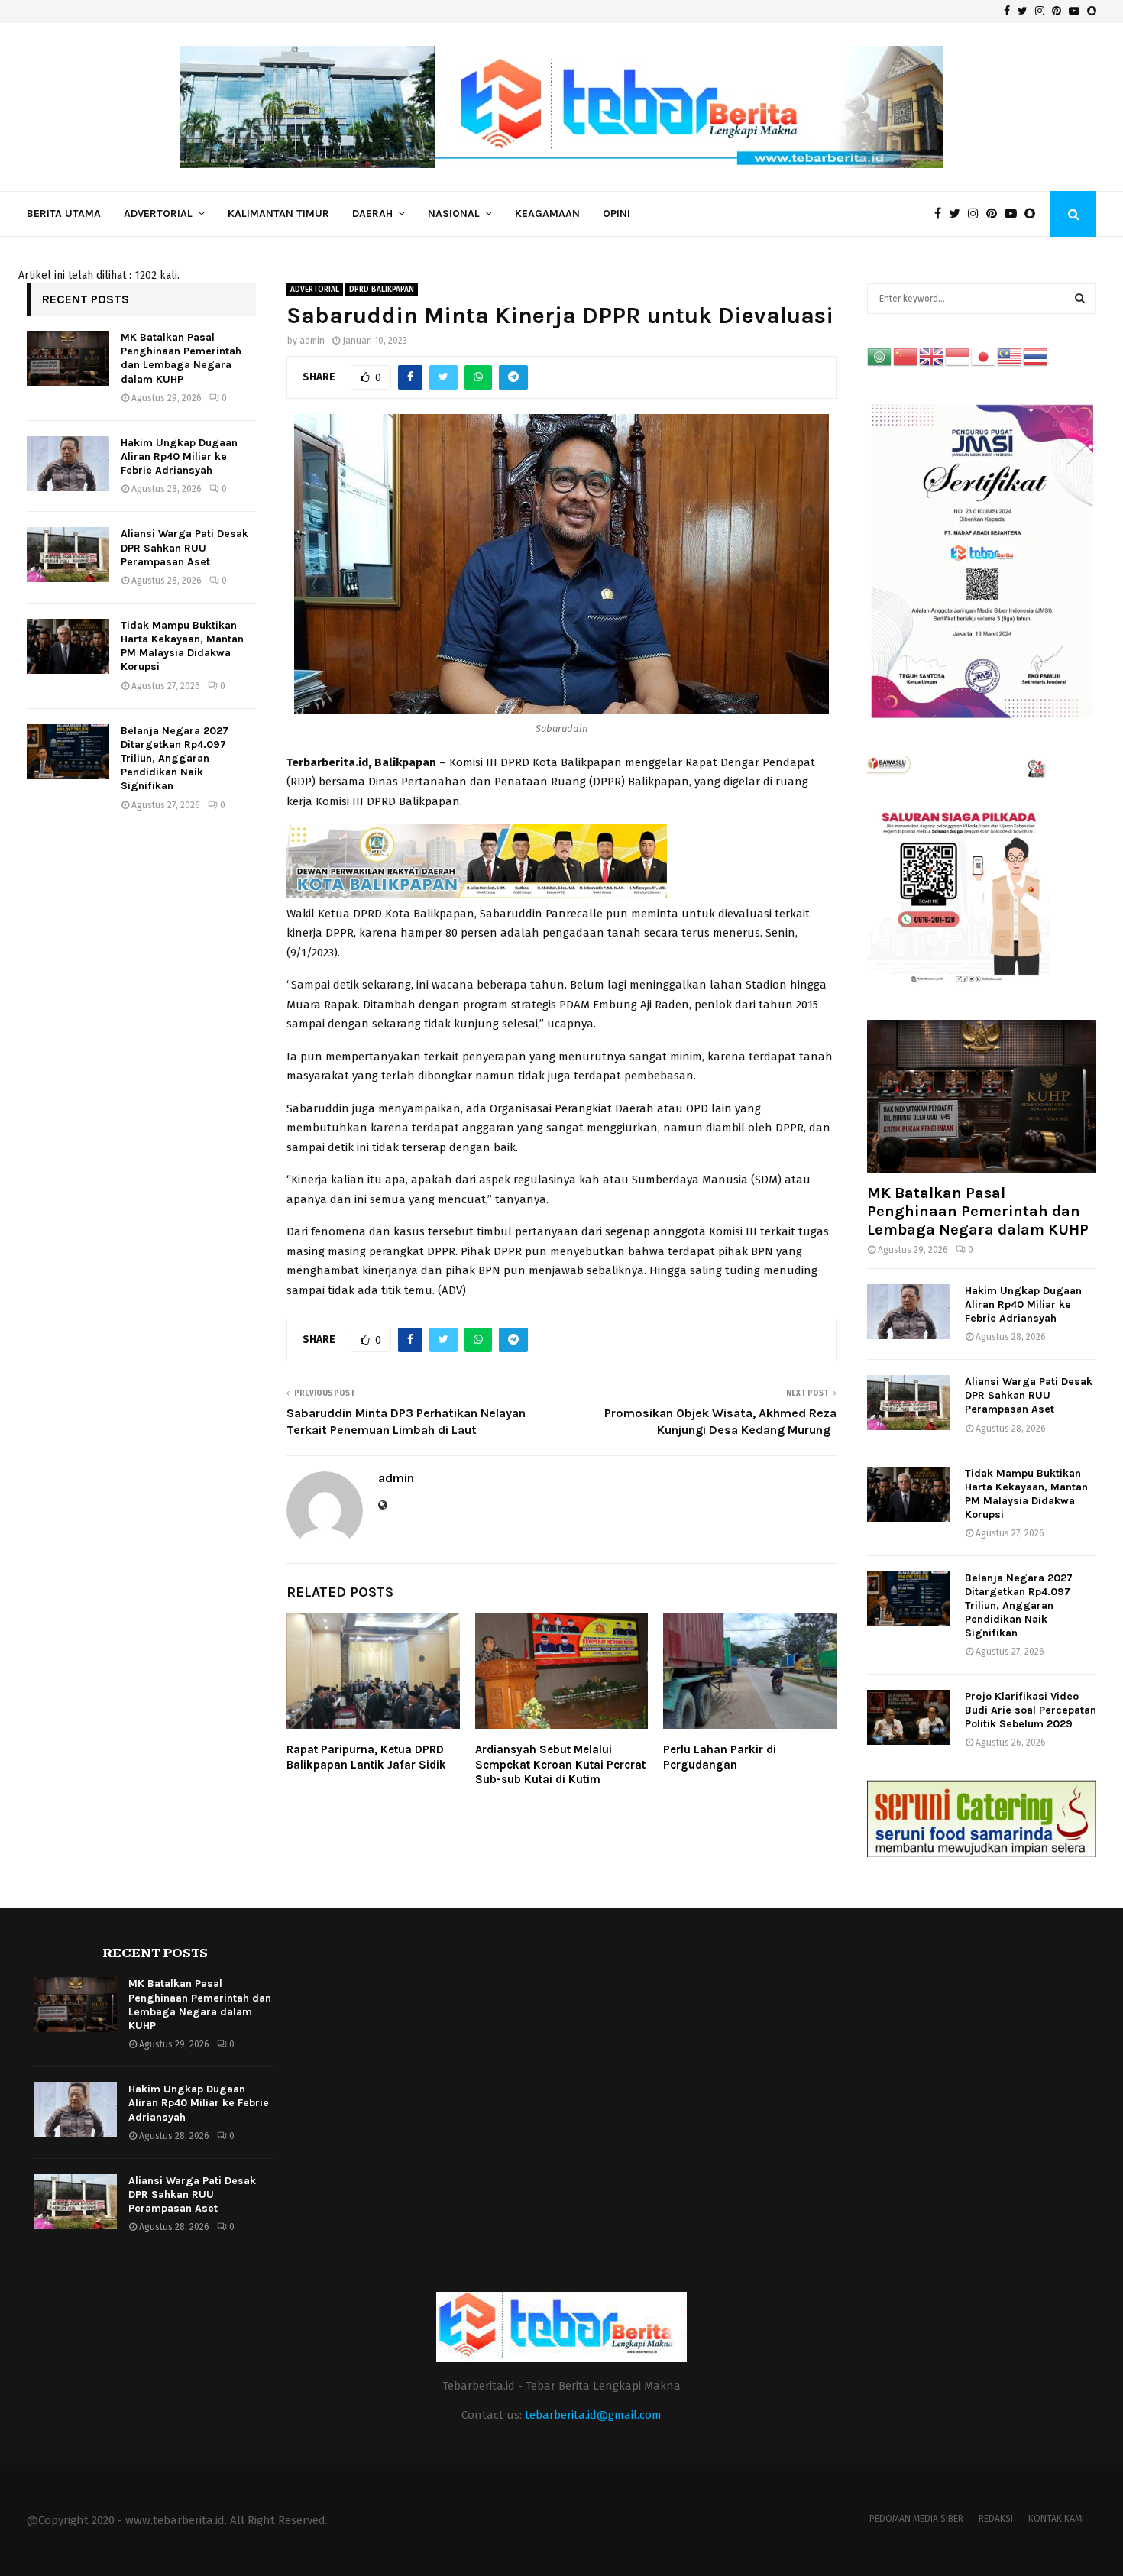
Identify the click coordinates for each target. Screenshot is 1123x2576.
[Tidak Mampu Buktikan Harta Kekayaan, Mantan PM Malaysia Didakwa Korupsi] (68, 646)
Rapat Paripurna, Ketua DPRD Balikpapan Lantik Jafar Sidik (366, 1757)
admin (312, 341)
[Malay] (1010, 356)
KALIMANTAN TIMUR (278, 214)
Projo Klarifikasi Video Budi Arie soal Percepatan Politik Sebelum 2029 (1031, 1710)
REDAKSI (996, 2519)
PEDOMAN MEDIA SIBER (916, 2519)
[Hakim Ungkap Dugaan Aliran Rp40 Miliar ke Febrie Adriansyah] (68, 464)
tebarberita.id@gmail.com (593, 2415)
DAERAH (372, 214)
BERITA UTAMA (64, 214)
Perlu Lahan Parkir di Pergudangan (720, 1757)
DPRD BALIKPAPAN (382, 290)
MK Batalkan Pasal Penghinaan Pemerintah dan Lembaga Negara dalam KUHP (181, 358)
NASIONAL (454, 214)
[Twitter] (958, 214)
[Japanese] (984, 356)
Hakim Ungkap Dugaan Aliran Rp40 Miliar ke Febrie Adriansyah (179, 456)
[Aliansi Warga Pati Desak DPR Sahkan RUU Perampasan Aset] (68, 555)
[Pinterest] (995, 214)
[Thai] (1036, 356)
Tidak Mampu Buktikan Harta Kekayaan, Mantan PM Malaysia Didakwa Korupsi (182, 646)
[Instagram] (977, 214)
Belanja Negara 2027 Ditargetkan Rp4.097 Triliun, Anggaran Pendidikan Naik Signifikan (175, 759)
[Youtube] (1015, 214)
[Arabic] (880, 356)
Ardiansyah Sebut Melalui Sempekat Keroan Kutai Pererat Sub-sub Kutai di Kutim (560, 1764)
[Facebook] (942, 214)
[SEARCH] (1080, 299)
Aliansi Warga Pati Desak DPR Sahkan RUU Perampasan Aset (184, 547)
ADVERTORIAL (158, 214)
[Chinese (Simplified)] (906, 356)
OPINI (617, 214)
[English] (932, 356)
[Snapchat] (1034, 214)
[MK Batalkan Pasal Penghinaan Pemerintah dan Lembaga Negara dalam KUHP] (68, 358)
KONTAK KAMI (1056, 2519)
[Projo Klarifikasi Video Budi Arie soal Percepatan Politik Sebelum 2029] (908, 1717)
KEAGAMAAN (547, 214)
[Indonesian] (958, 356)
